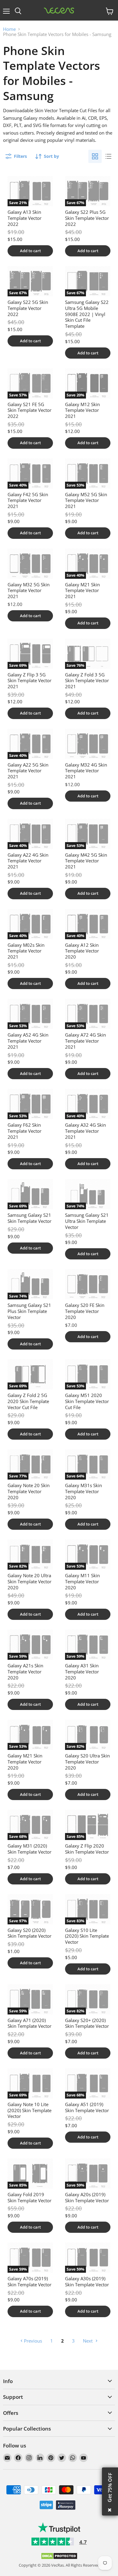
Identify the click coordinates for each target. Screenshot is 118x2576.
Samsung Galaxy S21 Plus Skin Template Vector (29, 1311)
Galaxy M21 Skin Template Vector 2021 (82, 590)
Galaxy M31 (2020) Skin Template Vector (29, 1849)
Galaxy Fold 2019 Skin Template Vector (29, 2197)
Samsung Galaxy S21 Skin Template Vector (29, 1218)
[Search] (18, 11)
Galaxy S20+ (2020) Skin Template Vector (87, 2023)
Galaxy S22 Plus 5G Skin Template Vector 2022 (87, 218)
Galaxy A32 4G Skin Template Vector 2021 (85, 1131)
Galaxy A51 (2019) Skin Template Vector (87, 2107)
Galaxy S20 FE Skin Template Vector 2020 (85, 1311)
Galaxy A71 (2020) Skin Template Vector (29, 2023)
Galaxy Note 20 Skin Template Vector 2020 (29, 1491)
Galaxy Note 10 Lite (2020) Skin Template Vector (29, 2110)
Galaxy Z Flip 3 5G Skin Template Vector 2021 (29, 681)
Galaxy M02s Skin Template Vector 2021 (26, 951)
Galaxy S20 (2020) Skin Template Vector (29, 1933)
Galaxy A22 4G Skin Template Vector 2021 (28, 861)
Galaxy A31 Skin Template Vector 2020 (82, 1671)
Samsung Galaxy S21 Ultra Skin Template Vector (87, 1221)
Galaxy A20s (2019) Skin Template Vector (87, 2197)
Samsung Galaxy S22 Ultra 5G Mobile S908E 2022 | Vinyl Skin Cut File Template (87, 314)
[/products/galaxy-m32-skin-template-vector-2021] (88, 744)
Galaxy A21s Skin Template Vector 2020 (25, 1671)
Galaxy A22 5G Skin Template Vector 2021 (28, 771)
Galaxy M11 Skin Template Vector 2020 (82, 1581)
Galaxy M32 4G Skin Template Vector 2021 (86, 771)
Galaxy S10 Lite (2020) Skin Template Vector (87, 1936)
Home (9, 29)
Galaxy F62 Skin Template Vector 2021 (25, 1131)
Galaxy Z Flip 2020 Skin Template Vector (87, 1849)
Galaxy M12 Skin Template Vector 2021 (82, 410)
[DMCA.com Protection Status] (59, 2558)
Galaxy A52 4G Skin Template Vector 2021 (28, 1041)
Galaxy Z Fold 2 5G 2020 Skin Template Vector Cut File (28, 1401)
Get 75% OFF (110, 2487)
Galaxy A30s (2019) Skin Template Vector (87, 2281)
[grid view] (95, 156)
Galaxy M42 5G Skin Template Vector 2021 (86, 861)
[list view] (108, 156)
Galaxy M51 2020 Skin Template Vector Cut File (87, 1401)
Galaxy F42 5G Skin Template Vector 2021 (28, 500)
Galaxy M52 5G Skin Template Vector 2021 (86, 500)
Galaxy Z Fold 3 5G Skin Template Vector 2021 (87, 681)
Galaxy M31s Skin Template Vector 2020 (84, 1491)
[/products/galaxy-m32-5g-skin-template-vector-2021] (30, 564)
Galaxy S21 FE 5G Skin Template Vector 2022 (29, 410)
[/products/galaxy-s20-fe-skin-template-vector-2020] (88, 1284)
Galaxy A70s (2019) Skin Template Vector (29, 2281)
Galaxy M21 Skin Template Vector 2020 (25, 1762)
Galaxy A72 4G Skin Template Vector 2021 (85, 1041)
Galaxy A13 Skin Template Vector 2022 (25, 218)
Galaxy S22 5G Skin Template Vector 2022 (28, 308)
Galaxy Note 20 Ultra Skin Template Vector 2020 (29, 1581)
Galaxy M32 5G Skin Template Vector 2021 (29, 590)
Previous (32, 2341)
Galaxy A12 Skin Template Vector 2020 (82, 951)
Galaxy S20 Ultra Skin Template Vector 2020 (87, 1762)
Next (88, 2341)
